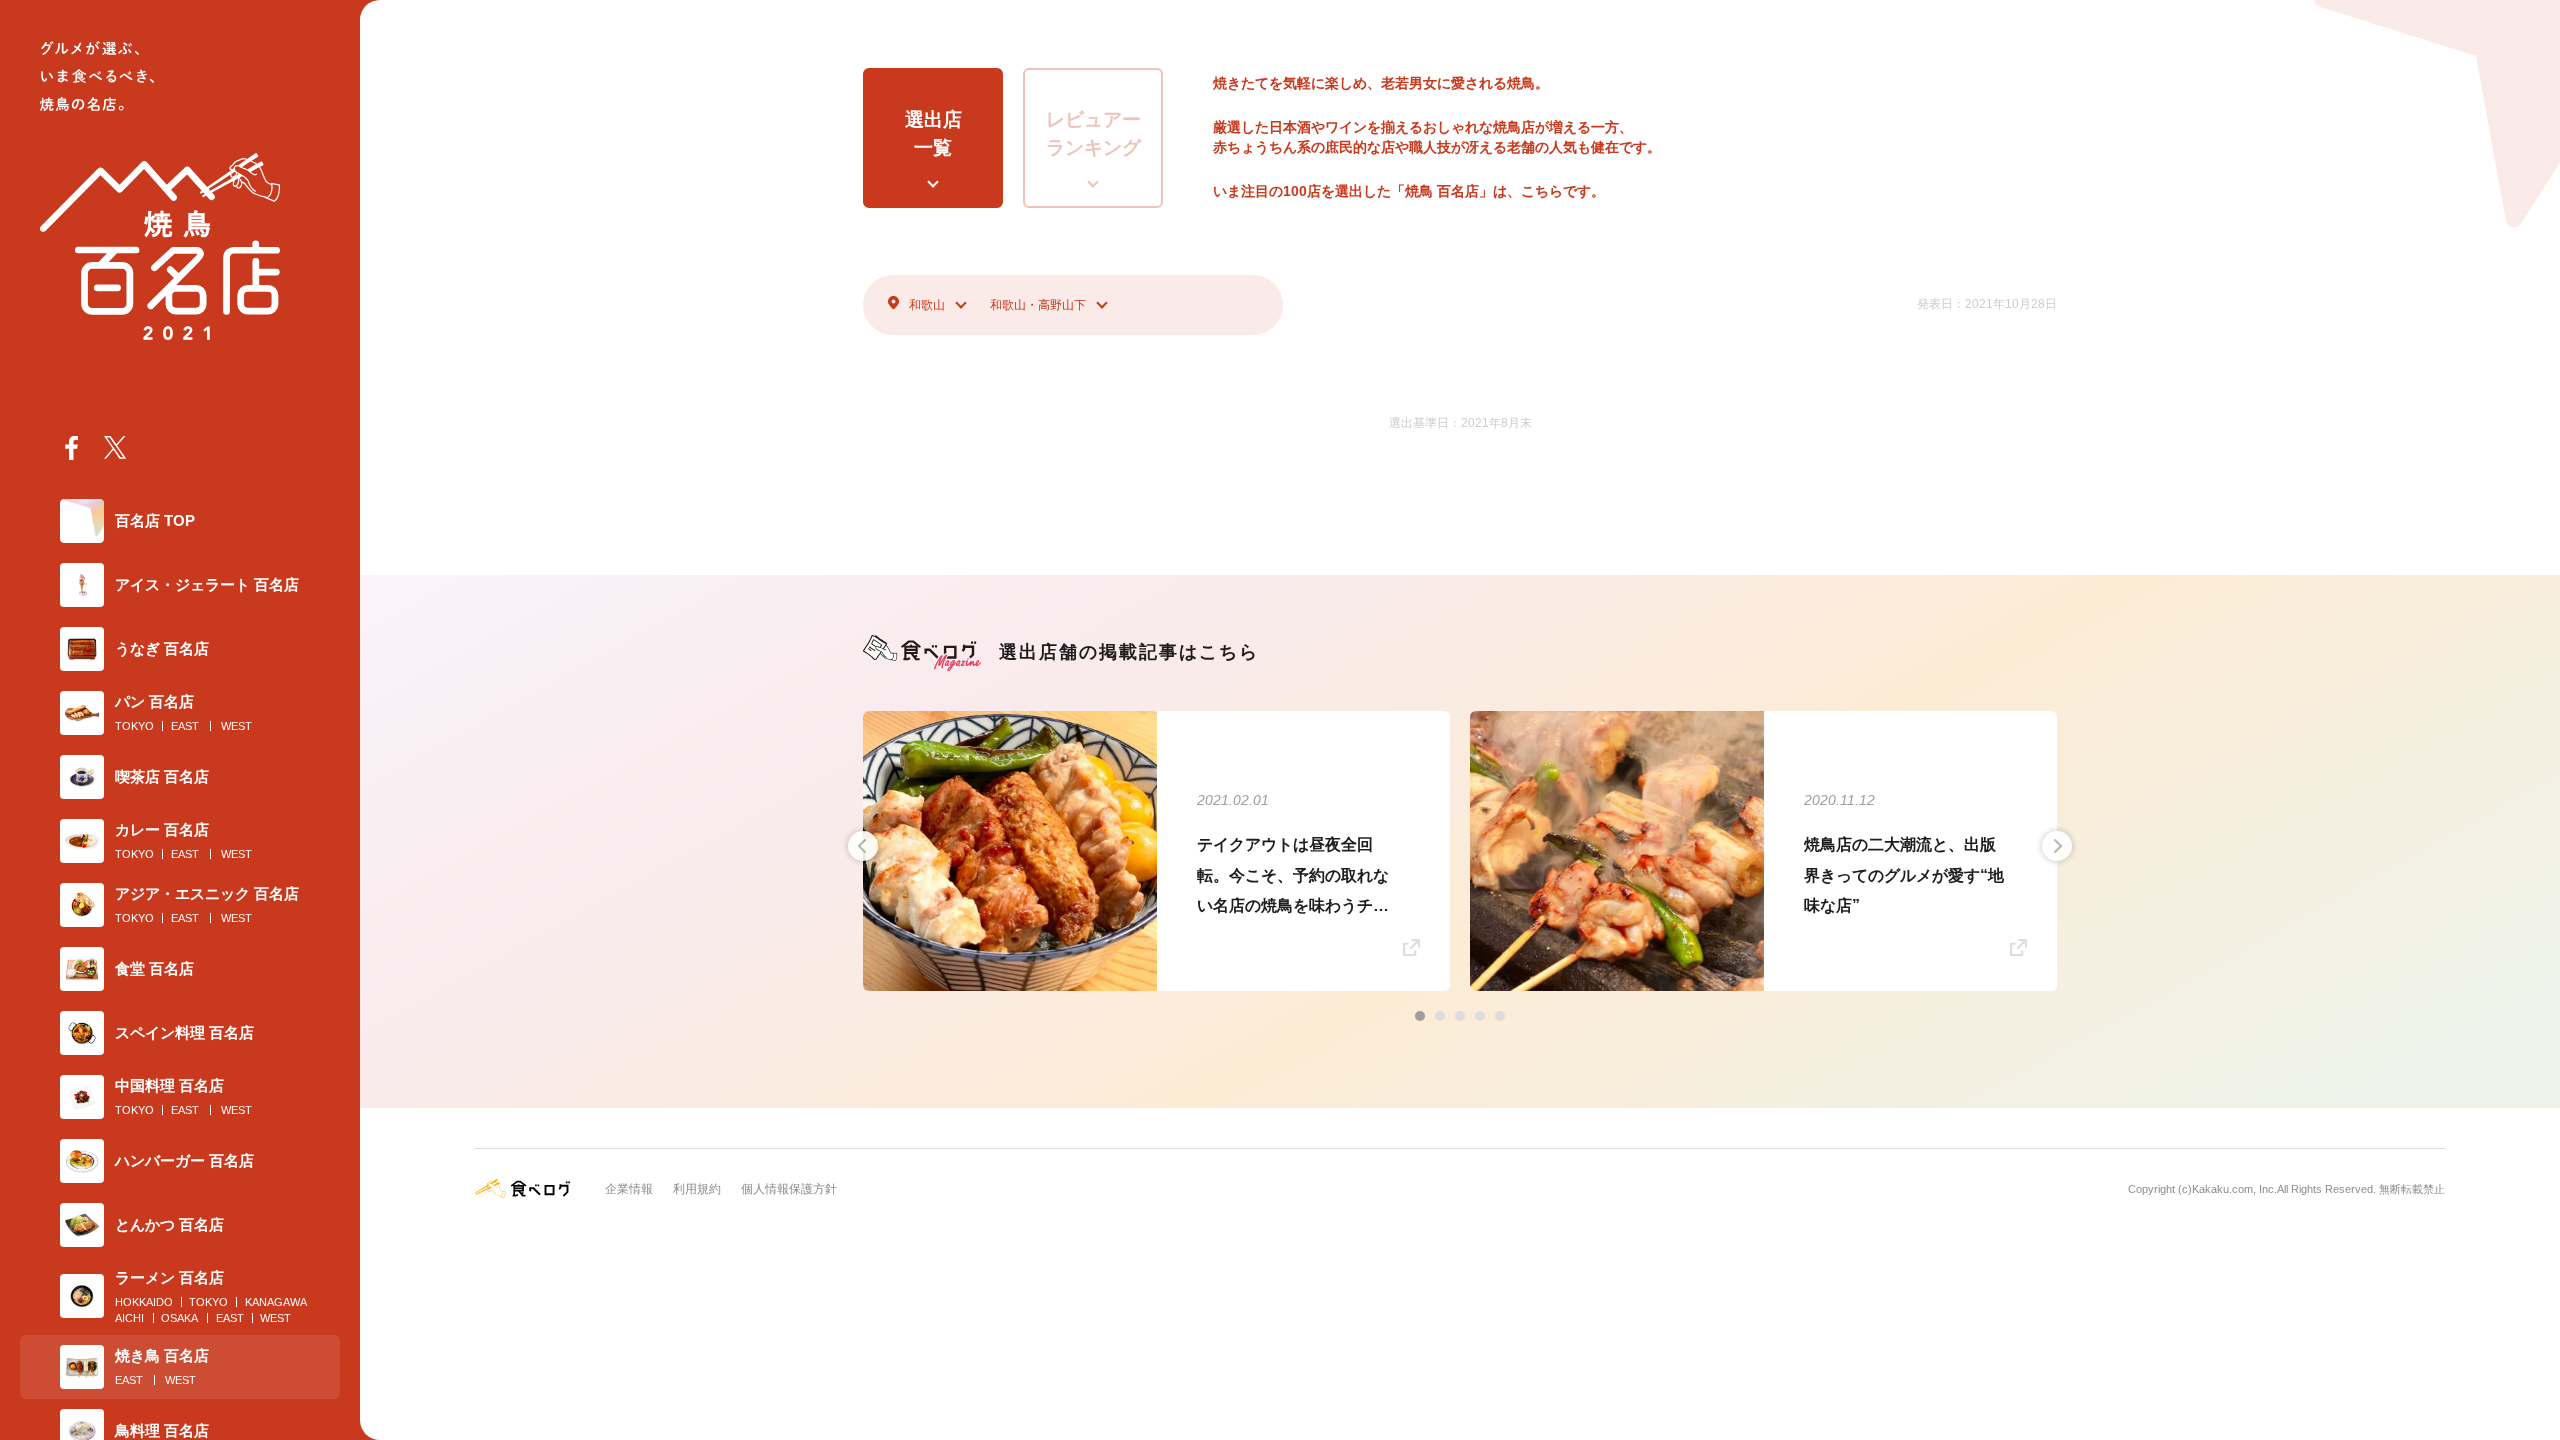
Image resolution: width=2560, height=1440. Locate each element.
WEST (236, 726)
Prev (863, 846)
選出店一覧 (933, 134)
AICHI (129, 1318)
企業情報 (629, 1189)
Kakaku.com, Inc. (2234, 1189)
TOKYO (134, 726)
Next (2057, 846)
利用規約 (697, 1189)
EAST (185, 726)
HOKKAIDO (144, 1302)
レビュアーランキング (1093, 134)
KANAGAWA (276, 1302)
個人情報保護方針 (789, 1189)
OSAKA (179, 1318)
